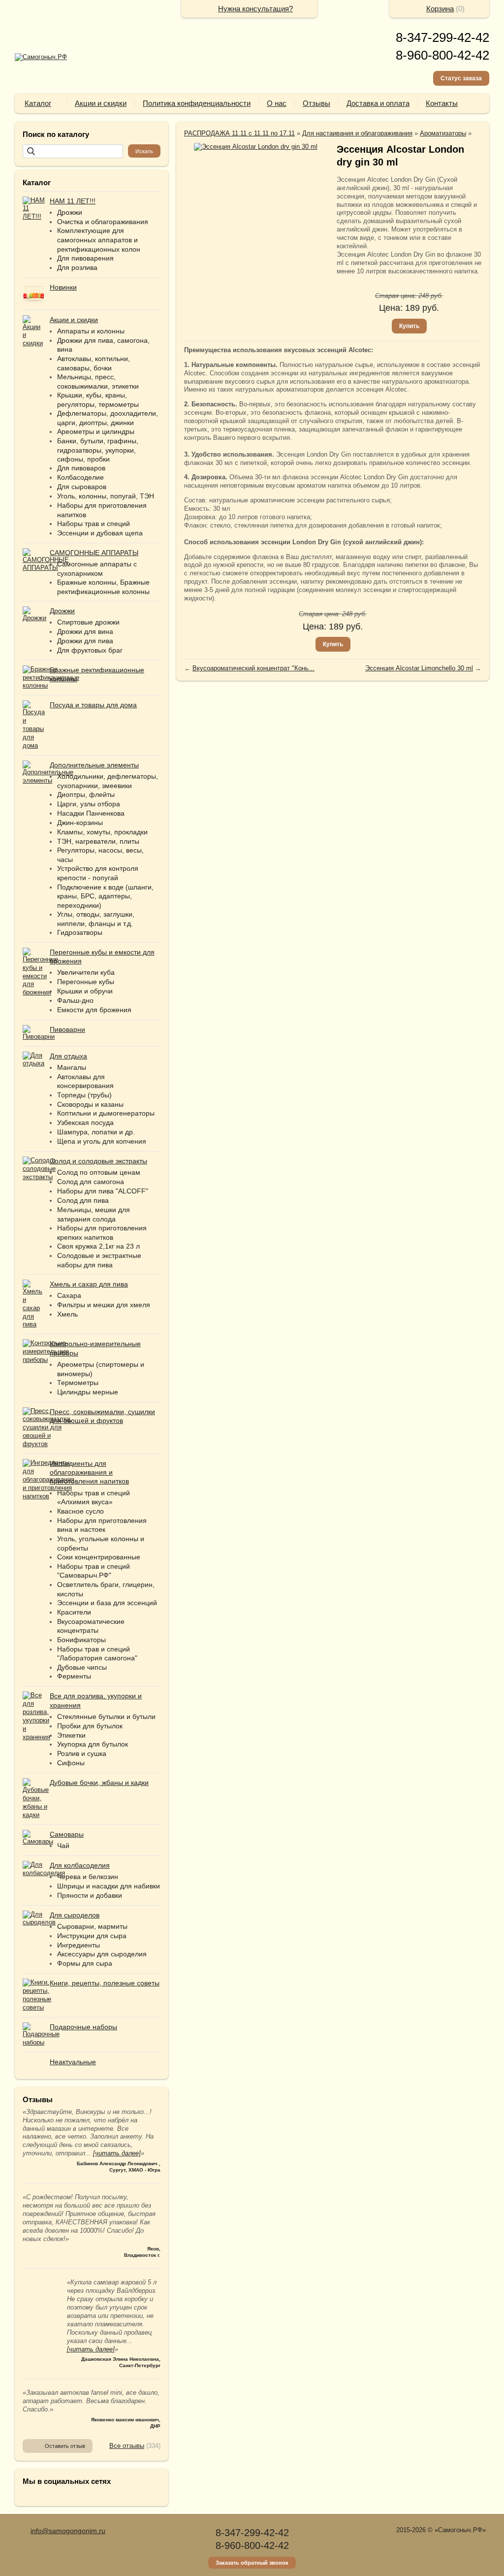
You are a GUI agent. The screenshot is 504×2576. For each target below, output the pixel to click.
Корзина (440, 9)
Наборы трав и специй (94, 524)
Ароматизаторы (443, 133)
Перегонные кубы (86, 982)
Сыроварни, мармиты (92, 1926)
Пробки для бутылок (90, 1726)
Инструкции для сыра (92, 1936)
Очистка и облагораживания (103, 222)
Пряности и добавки (90, 1895)
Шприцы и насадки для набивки (109, 1886)
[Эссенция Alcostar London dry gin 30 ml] (255, 147)
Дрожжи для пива (85, 641)
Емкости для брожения (94, 1010)
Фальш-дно (75, 1000)
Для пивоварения (85, 258)
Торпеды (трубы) (84, 1095)
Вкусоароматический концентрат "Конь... (253, 668)
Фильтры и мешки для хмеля (104, 1305)
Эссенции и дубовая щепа (100, 533)
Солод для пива (83, 1200)
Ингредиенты (79, 1945)
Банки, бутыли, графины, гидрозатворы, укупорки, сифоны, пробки (98, 450)
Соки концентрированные (99, 1557)
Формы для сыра (85, 1963)
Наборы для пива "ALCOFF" (103, 1191)
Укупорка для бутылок (93, 1744)
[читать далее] (117, 2153)
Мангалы (72, 1067)
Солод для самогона (91, 1182)
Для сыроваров (82, 487)
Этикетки (71, 1735)
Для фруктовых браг (90, 650)
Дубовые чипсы (82, 1667)
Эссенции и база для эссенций (107, 1603)
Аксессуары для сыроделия (102, 1954)
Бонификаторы (81, 1640)
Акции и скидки (101, 103)
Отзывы (316, 103)
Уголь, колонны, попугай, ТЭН (106, 496)
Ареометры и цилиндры (96, 431)
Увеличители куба (86, 972)
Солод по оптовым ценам (99, 1172)
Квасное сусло (80, 1511)
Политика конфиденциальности (197, 103)
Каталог (38, 103)
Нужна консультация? (255, 9)
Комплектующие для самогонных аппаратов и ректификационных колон (99, 240)
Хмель (67, 1314)
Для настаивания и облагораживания (357, 133)
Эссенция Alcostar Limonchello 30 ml (419, 668)
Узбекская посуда (85, 1123)
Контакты (442, 103)
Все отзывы (127, 2446)
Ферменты (74, 1676)
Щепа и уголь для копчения (102, 1141)
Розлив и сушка (82, 1753)
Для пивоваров (81, 468)
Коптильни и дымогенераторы (106, 1113)
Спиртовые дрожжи (88, 622)
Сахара (69, 1295)
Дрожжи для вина (85, 631)
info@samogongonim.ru (68, 2531)
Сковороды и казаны (90, 1104)
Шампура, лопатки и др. (96, 1132)
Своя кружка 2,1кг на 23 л (98, 1246)
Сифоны (71, 1763)
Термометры (78, 1383)
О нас (277, 103)
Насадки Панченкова (91, 813)
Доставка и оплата (378, 103)
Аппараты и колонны (91, 331)
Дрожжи (70, 212)
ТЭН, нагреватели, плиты (98, 841)
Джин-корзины (80, 823)
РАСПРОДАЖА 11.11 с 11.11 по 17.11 (239, 133)
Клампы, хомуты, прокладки (102, 832)
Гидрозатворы (80, 932)
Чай (63, 1846)
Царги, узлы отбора (89, 804)
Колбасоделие (80, 477)
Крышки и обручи (85, 991)
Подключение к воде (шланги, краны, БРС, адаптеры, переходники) (105, 896)
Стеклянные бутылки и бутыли (106, 1717)
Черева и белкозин (88, 1877)
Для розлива (77, 267)
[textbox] (73, 151)
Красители (74, 1612)
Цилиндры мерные (88, 1392)
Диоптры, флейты (86, 794)
